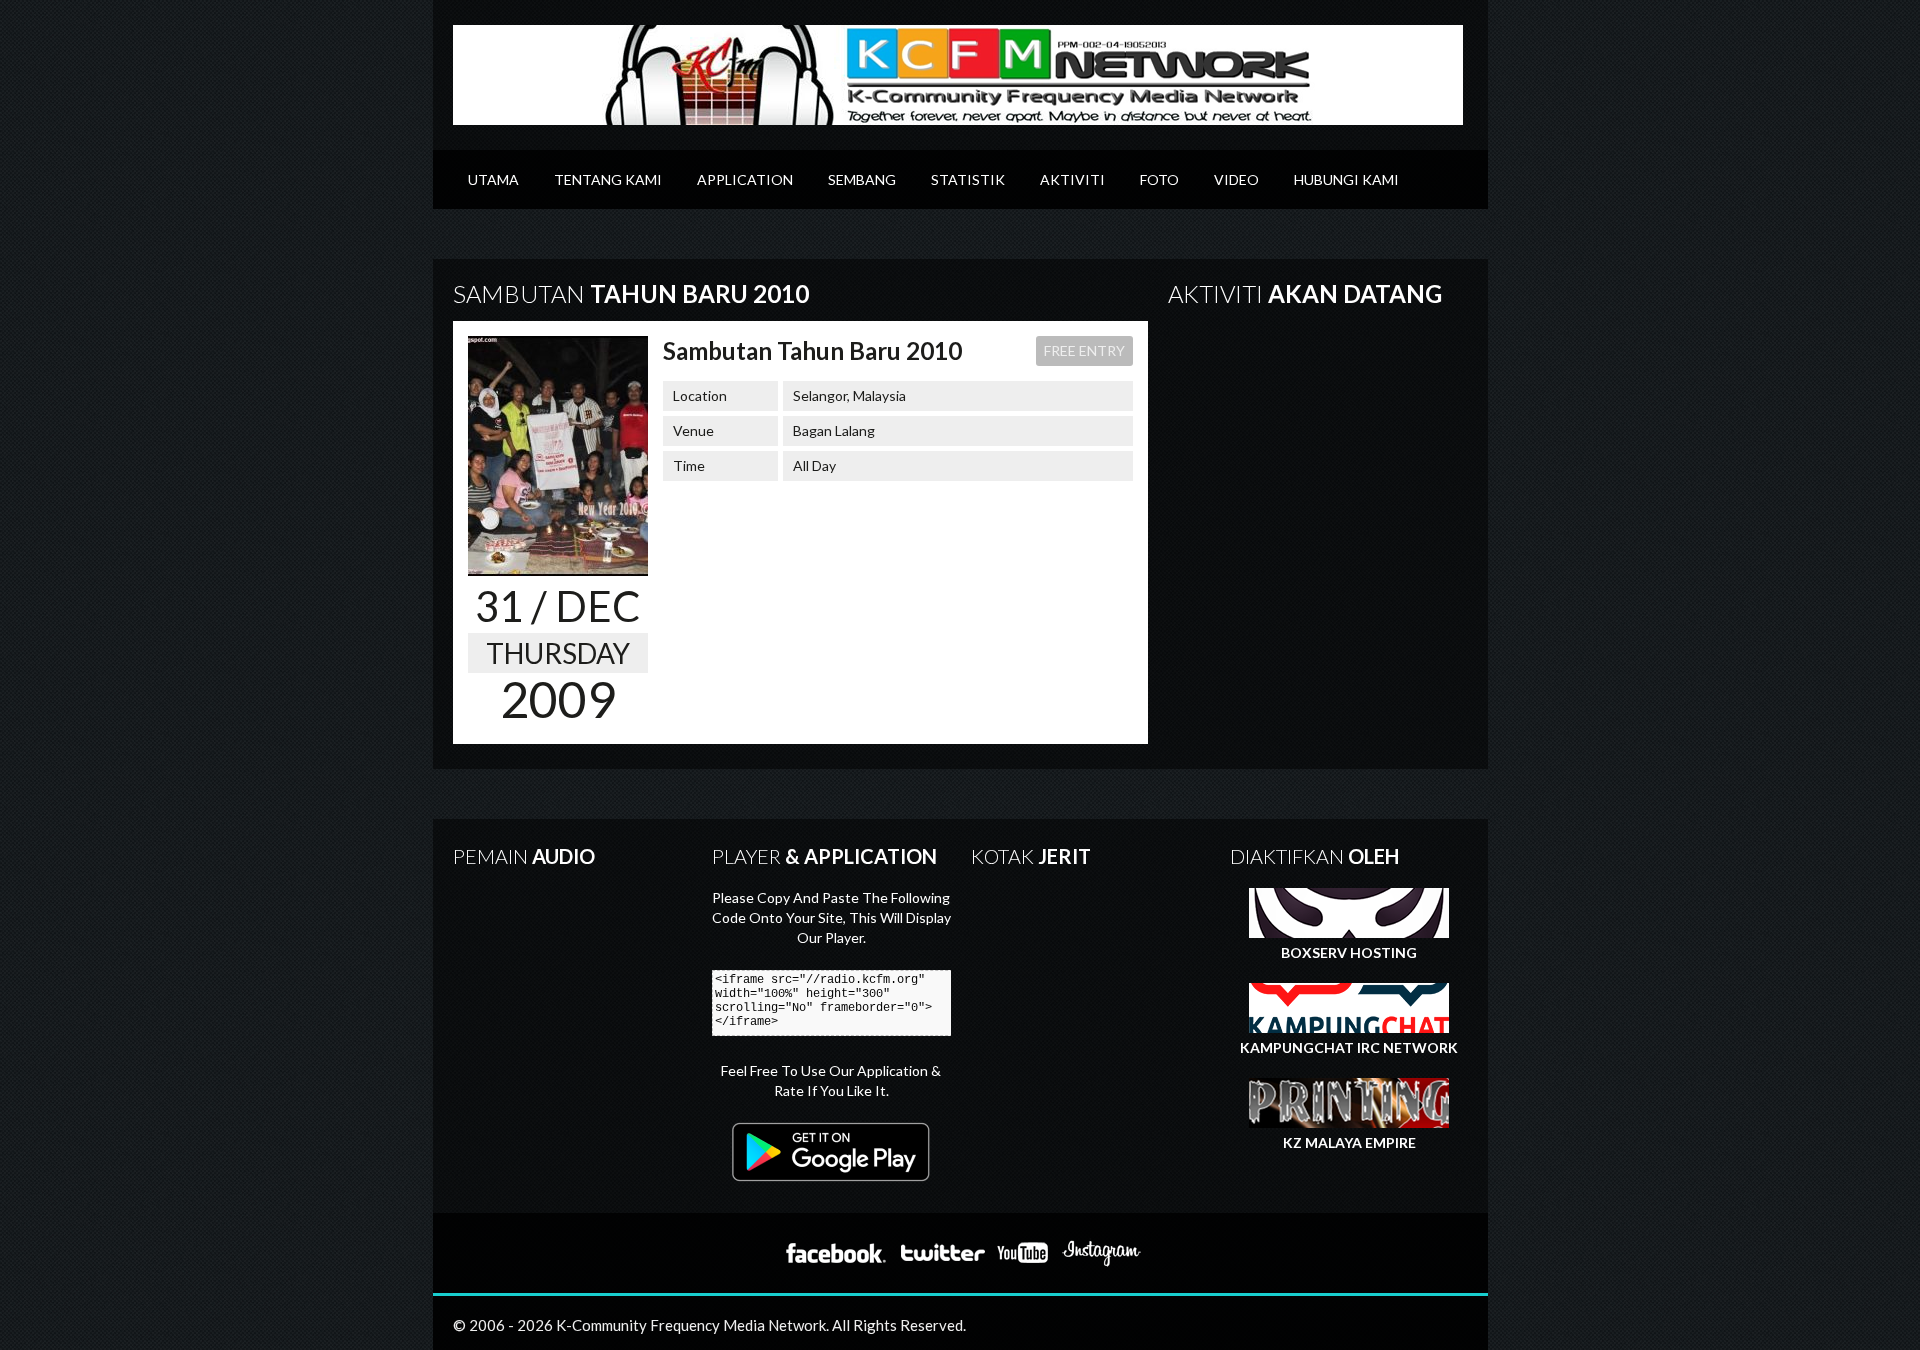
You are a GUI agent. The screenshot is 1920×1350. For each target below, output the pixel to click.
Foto (1159, 179)
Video (1236, 179)
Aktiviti (1072, 179)
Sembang (862, 179)
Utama (493, 179)
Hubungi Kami (1346, 179)
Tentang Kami (608, 179)
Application (745, 179)
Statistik (968, 179)
